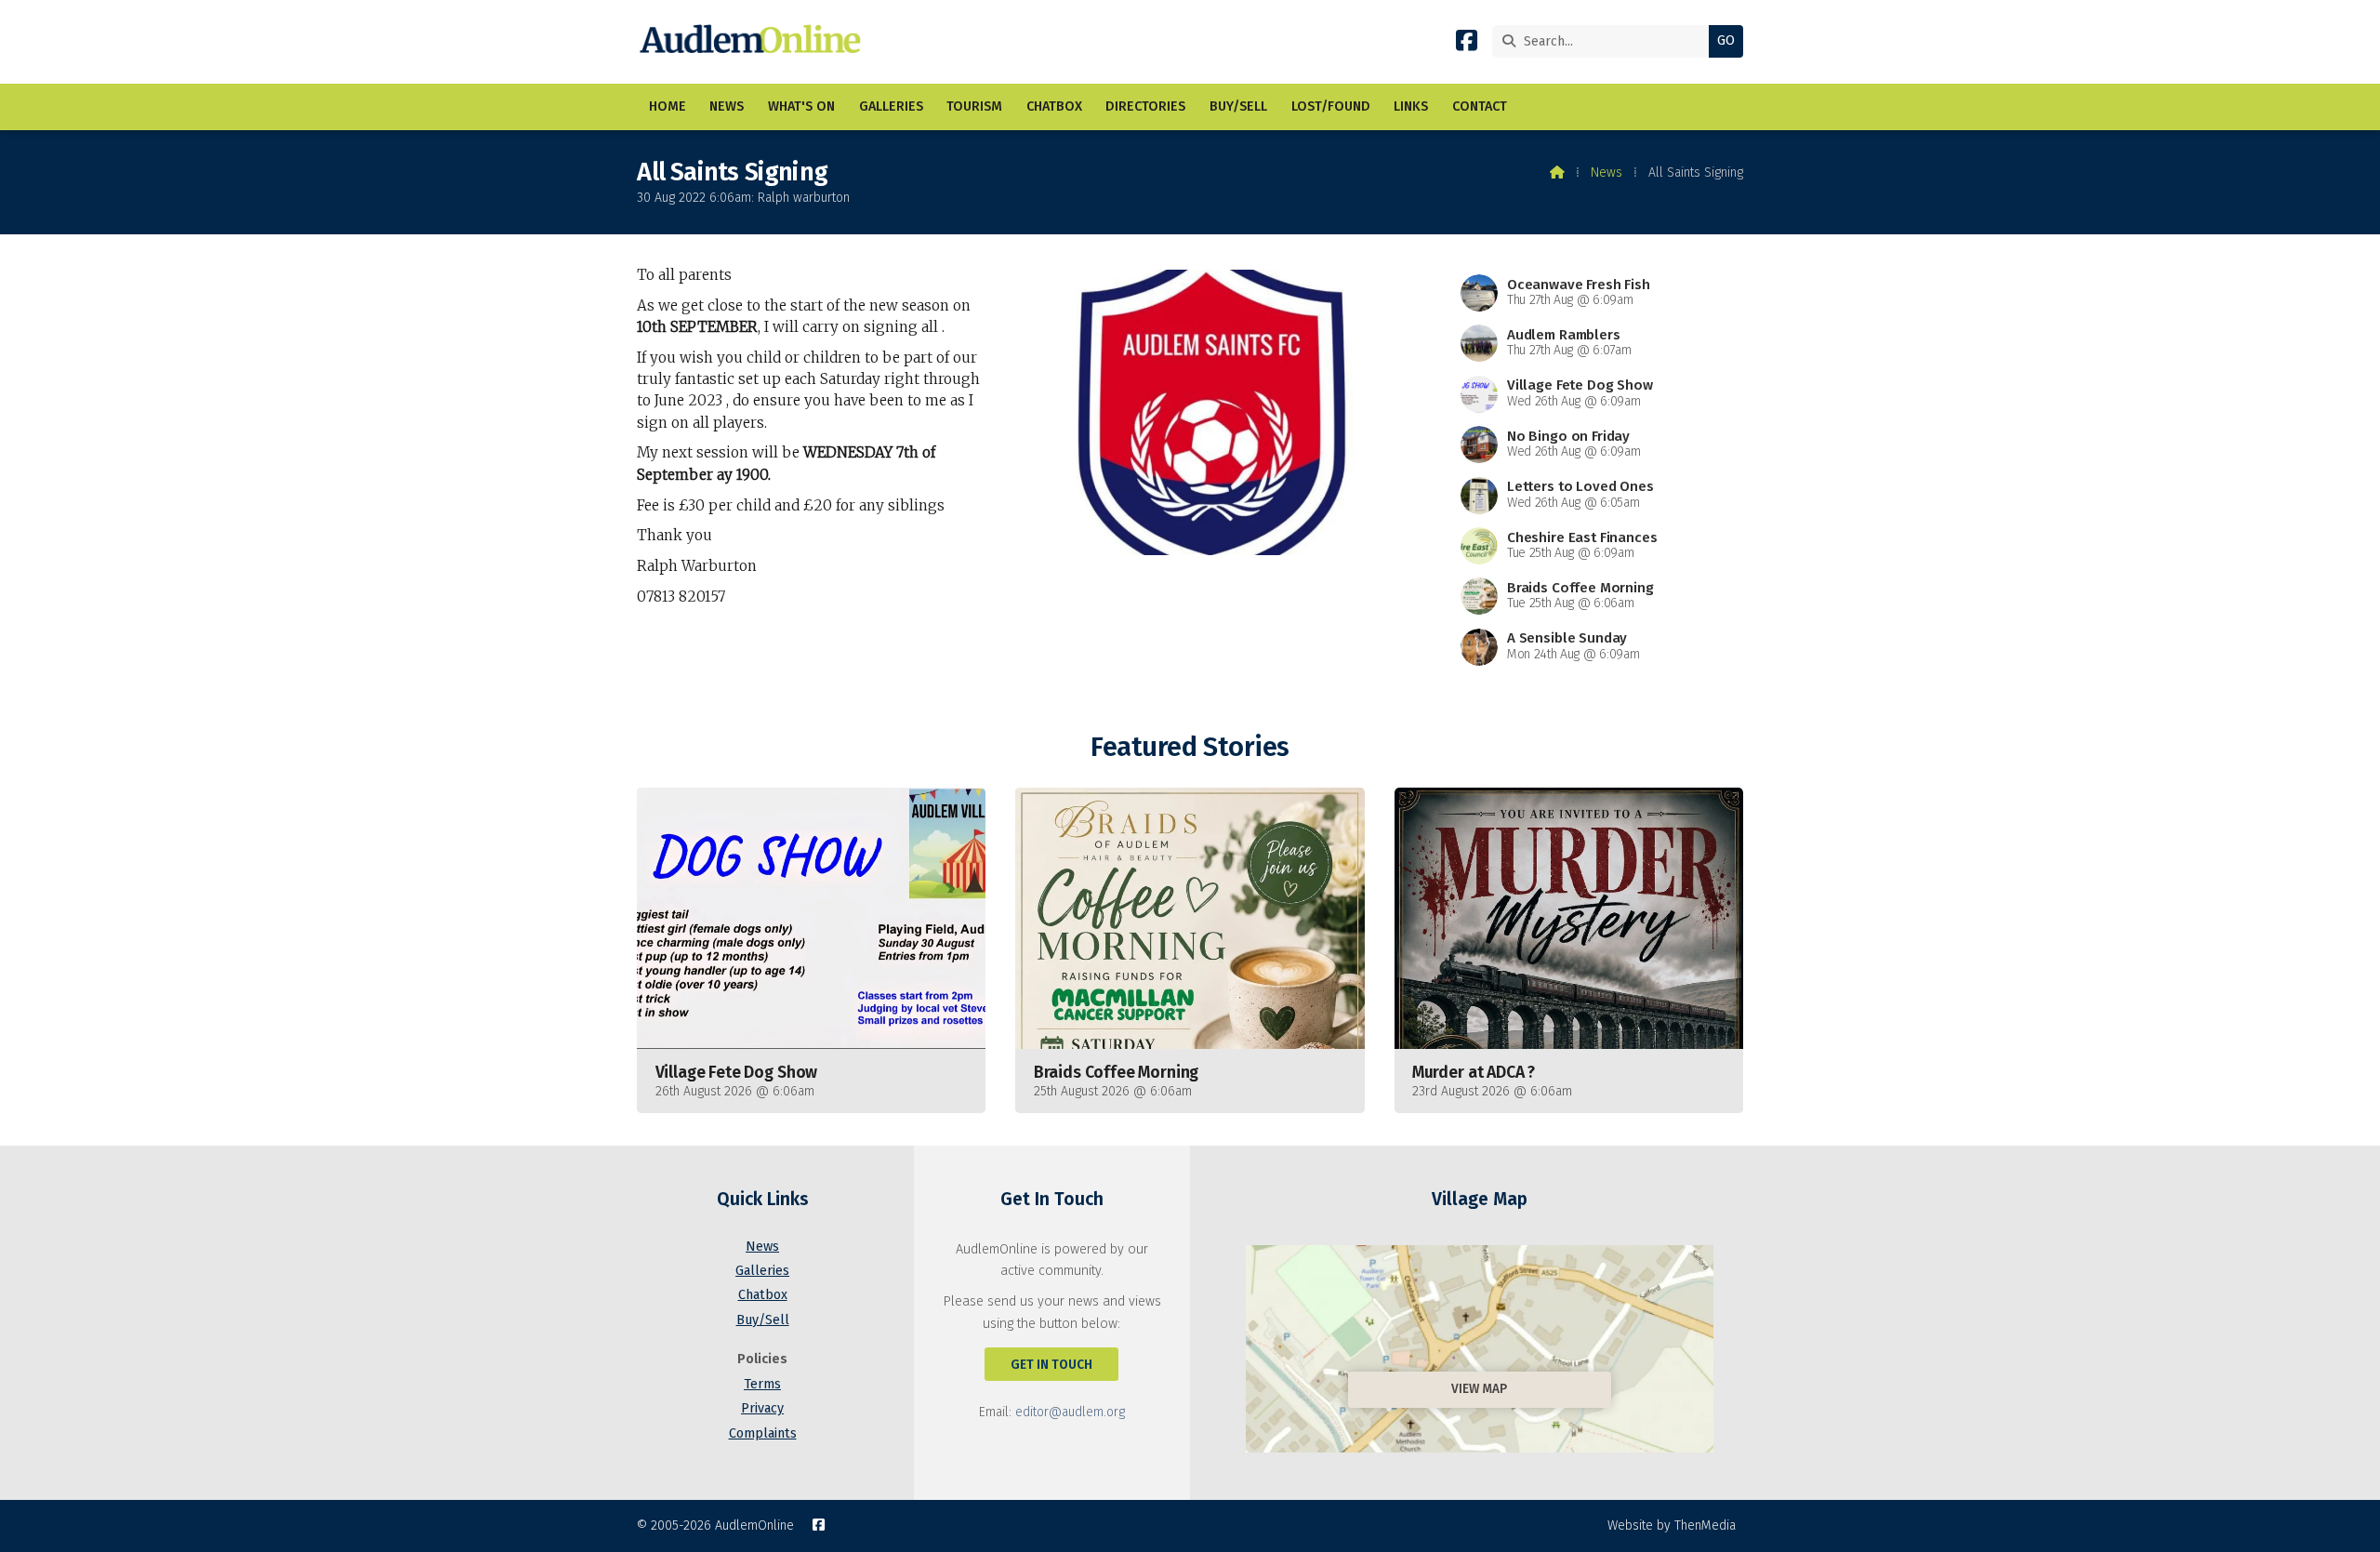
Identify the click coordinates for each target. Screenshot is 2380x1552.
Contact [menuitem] (1480, 106)
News (1606, 172)
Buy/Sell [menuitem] (1238, 106)
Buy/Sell (763, 1320)
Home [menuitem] (668, 106)
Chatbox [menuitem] (1054, 106)
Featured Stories (1190, 747)
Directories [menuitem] (1145, 106)
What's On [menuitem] (801, 106)
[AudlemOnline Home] (754, 42)
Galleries (762, 1271)
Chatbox (763, 1295)
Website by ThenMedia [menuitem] (1672, 1525)
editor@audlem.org (1070, 1412)
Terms (762, 1384)
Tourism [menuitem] (974, 106)
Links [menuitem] (1411, 106)
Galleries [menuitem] (891, 106)
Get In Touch (1051, 1365)
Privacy (762, 1408)
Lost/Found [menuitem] (1331, 106)
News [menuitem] (727, 106)
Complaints (763, 1433)
